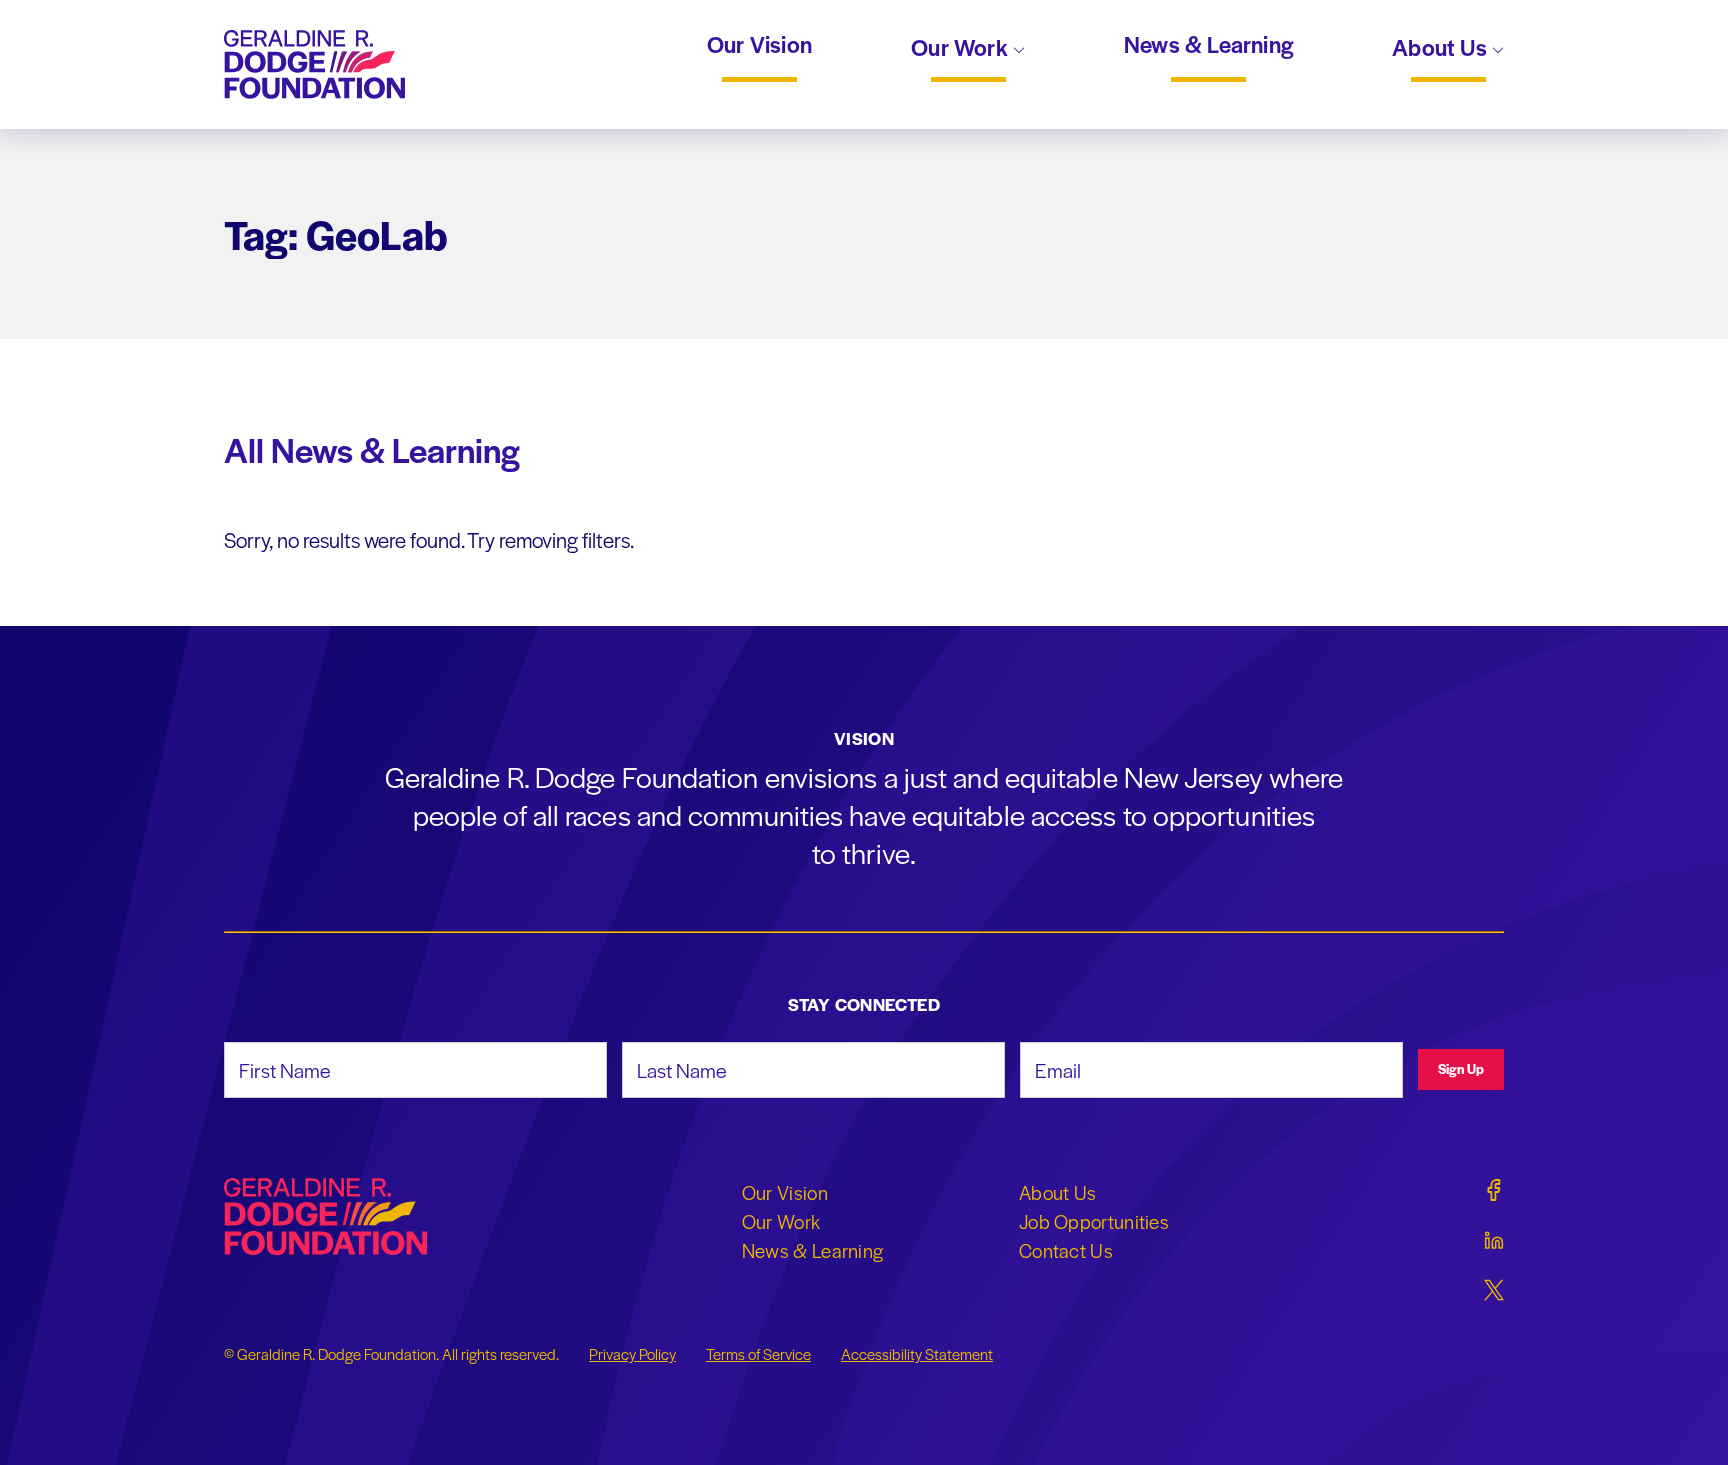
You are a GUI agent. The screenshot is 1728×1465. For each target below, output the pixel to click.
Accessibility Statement (917, 1354)
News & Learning (1208, 45)
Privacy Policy (632, 1354)
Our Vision (759, 45)
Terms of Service (758, 1354)
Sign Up (1461, 1068)
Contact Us (1066, 1250)
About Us (1442, 49)
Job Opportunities (1094, 1221)
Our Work (962, 49)
